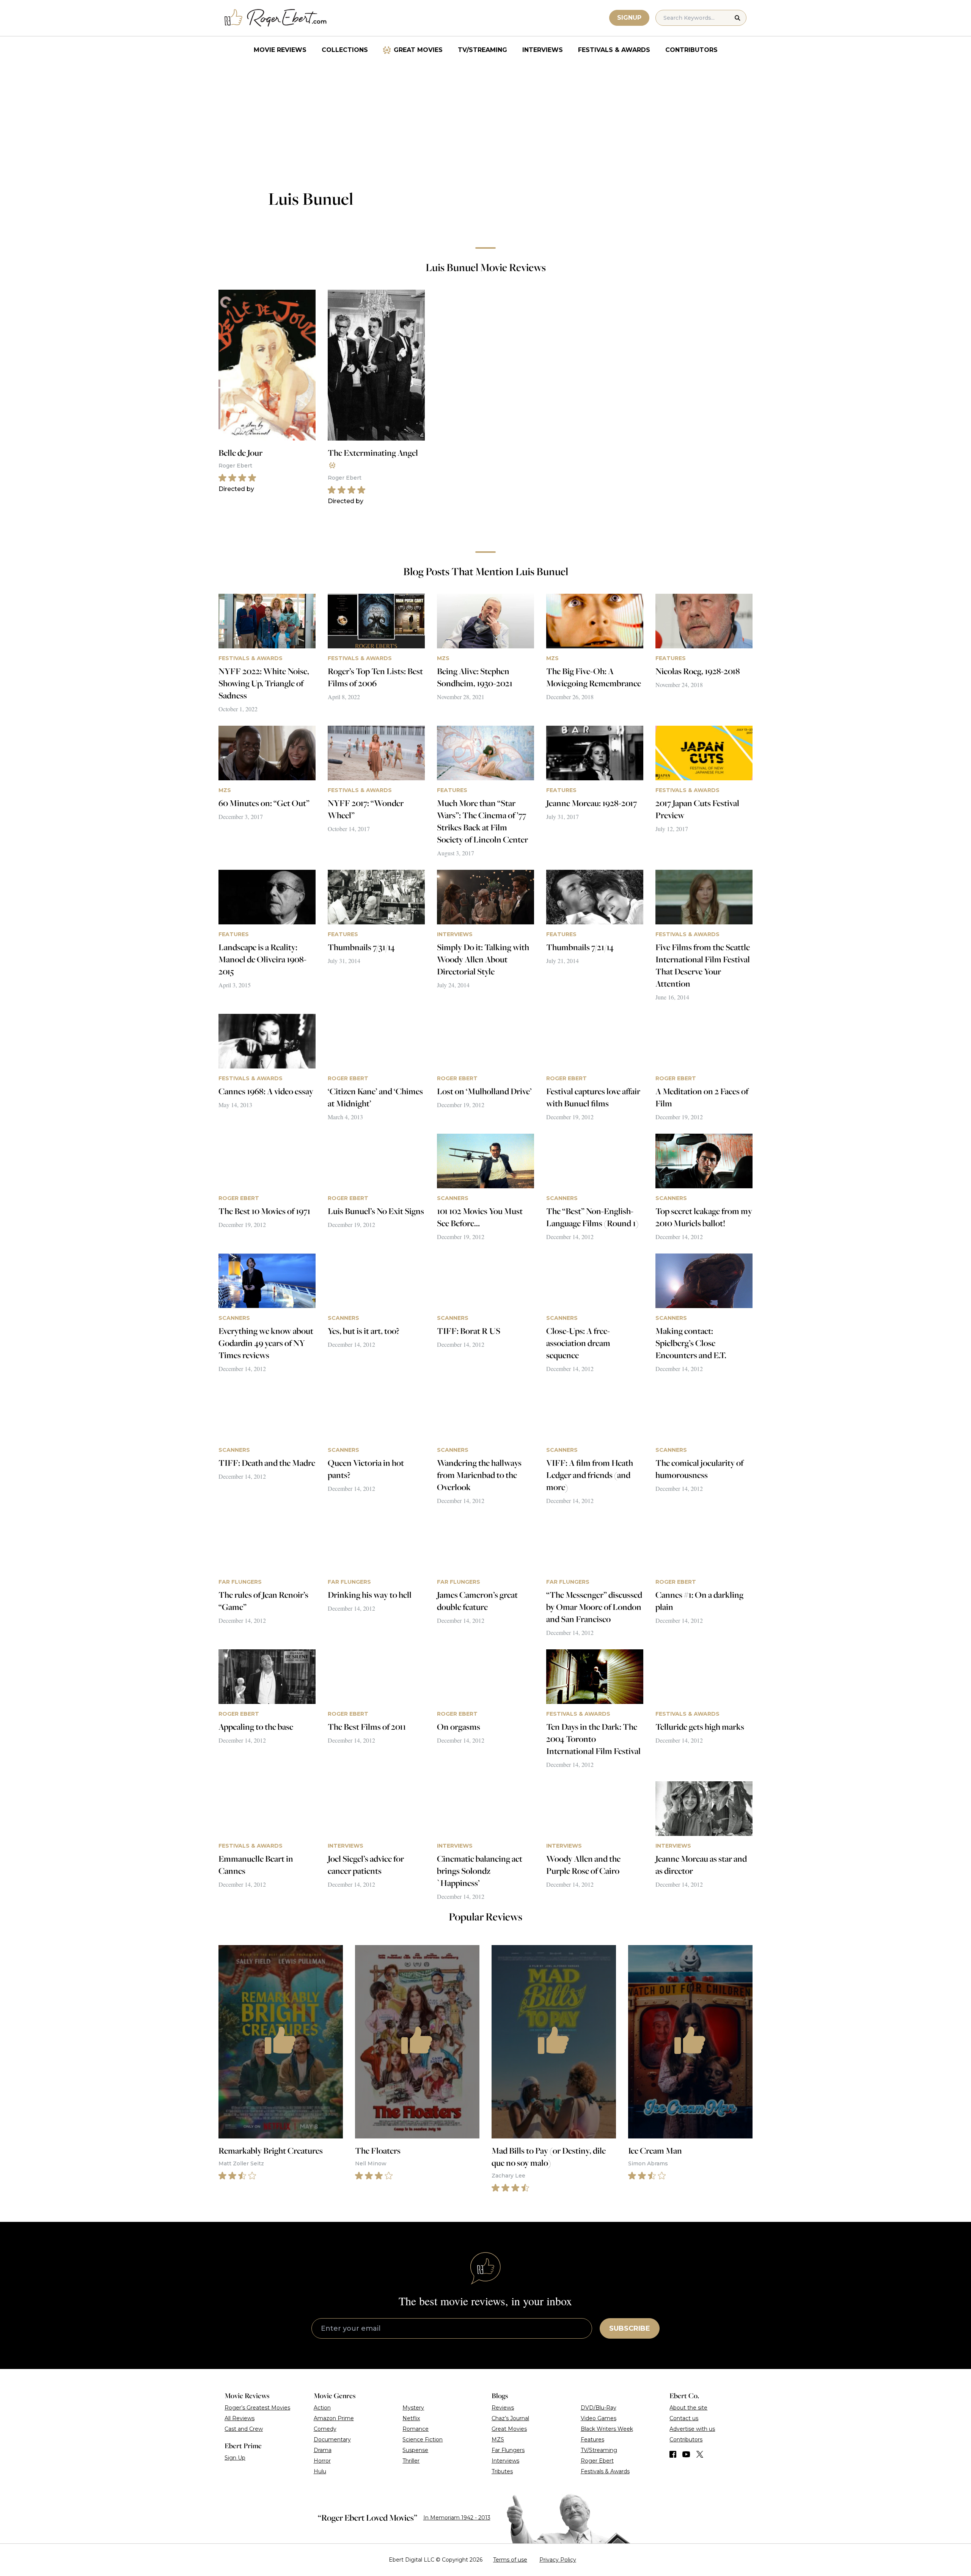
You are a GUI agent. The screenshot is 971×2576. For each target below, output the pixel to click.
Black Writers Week (607, 2429)
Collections (345, 50)
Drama (323, 2450)
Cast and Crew (244, 2429)
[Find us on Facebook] (673, 2454)
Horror (322, 2461)
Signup (629, 18)
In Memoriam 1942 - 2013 (457, 2518)
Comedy (325, 2429)
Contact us (684, 2418)
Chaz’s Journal (510, 2418)
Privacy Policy (558, 2560)
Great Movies (418, 50)
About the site (688, 2408)
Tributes (502, 2471)
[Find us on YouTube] (686, 2454)
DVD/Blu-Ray (599, 2408)
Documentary (332, 2440)
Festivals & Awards (614, 50)
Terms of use (510, 2560)
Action (322, 2408)
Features (592, 2440)
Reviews (503, 2408)
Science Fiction (423, 2440)
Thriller (411, 2461)
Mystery (413, 2408)
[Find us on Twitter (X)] (700, 2454)
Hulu (320, 2471)
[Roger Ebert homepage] (276, 18)
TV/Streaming (482, 50)
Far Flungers (508, 2450)
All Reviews (240, 2418)
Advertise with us (692, 2429)
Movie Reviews (280, 50)
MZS (498, 2440)
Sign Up (235, 2458)
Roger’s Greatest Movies (257, 2408)
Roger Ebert (597, 2461)
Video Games (599, 2418)
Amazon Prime (334, 2418)
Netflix (411, 2418)
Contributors (691, 50)
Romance (416, 2429)
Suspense (415, 2450)
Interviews (543, 50)
